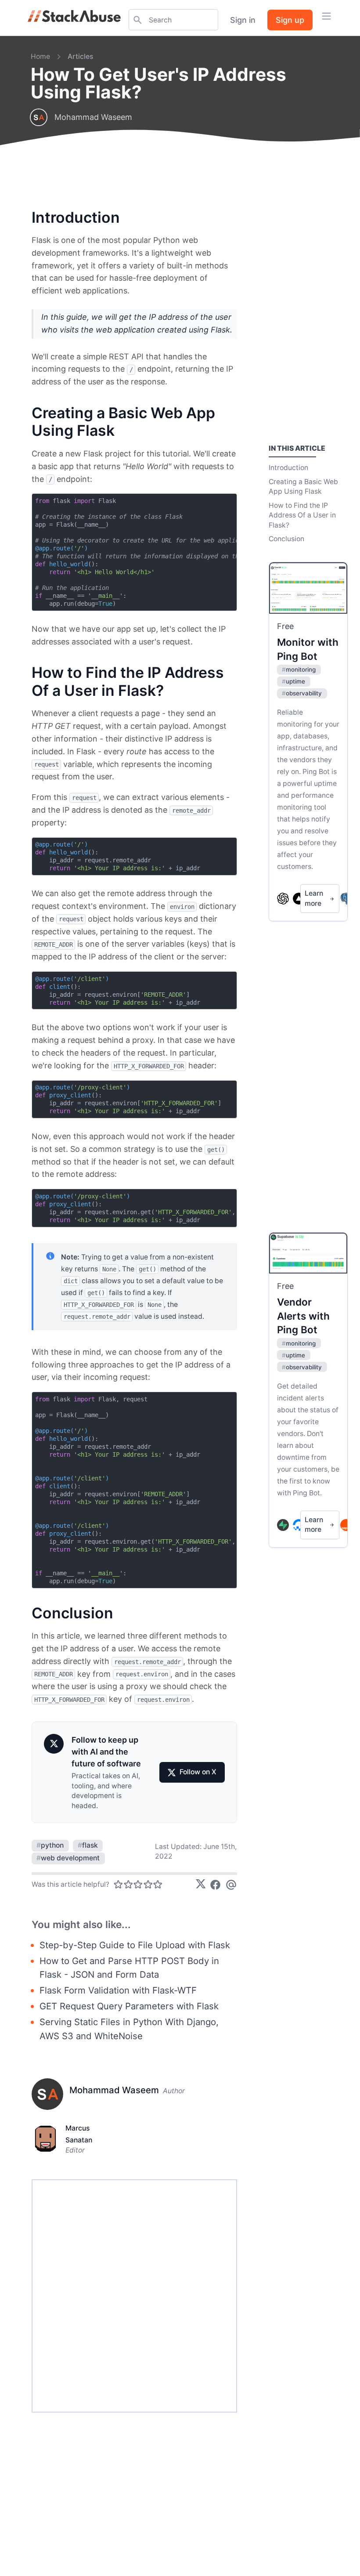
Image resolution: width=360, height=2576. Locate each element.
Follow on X (198, 1772)
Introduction (288, 468)
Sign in (243, 20)
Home (40, 56)
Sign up (290, 20)
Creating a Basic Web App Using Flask (303, 487)
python (50, 1845)
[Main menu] (326, 16)
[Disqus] (135, 2296)
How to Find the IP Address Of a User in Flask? (302, 515)
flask (88, 1845)
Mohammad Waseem (93, 117)
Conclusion (286, 539)
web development (68, 1858)
